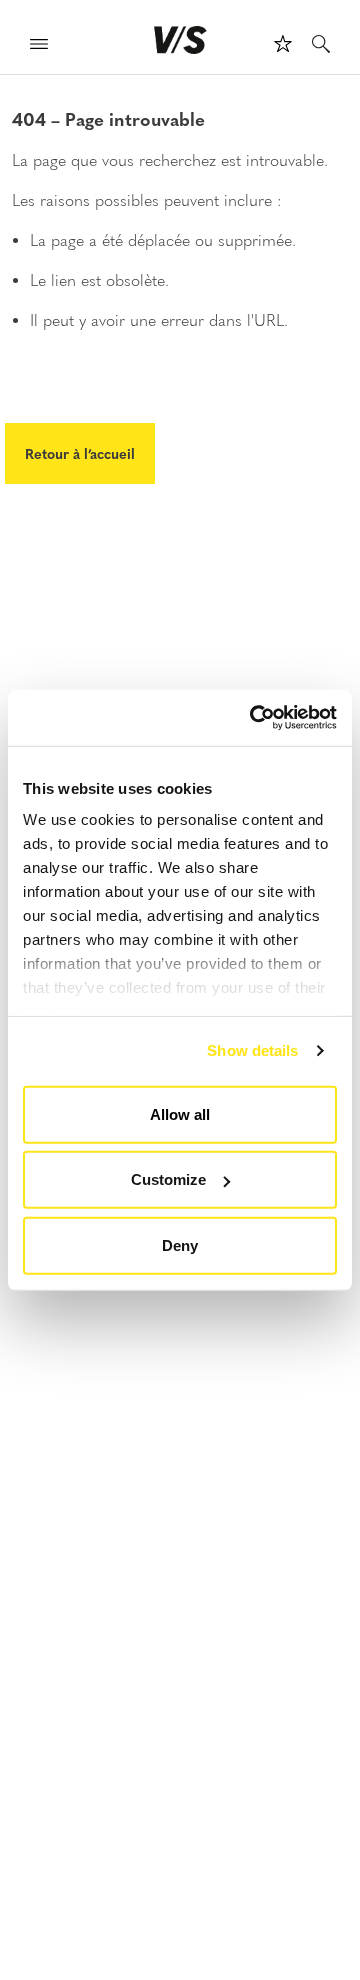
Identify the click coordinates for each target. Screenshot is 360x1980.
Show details (252, 1050)
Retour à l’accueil (80, 453)
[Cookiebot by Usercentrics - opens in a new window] (254, 718)
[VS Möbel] (180, 40)
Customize (168, 1179)
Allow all (180, 1113)
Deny (180, 1244)
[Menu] (39, 46)
